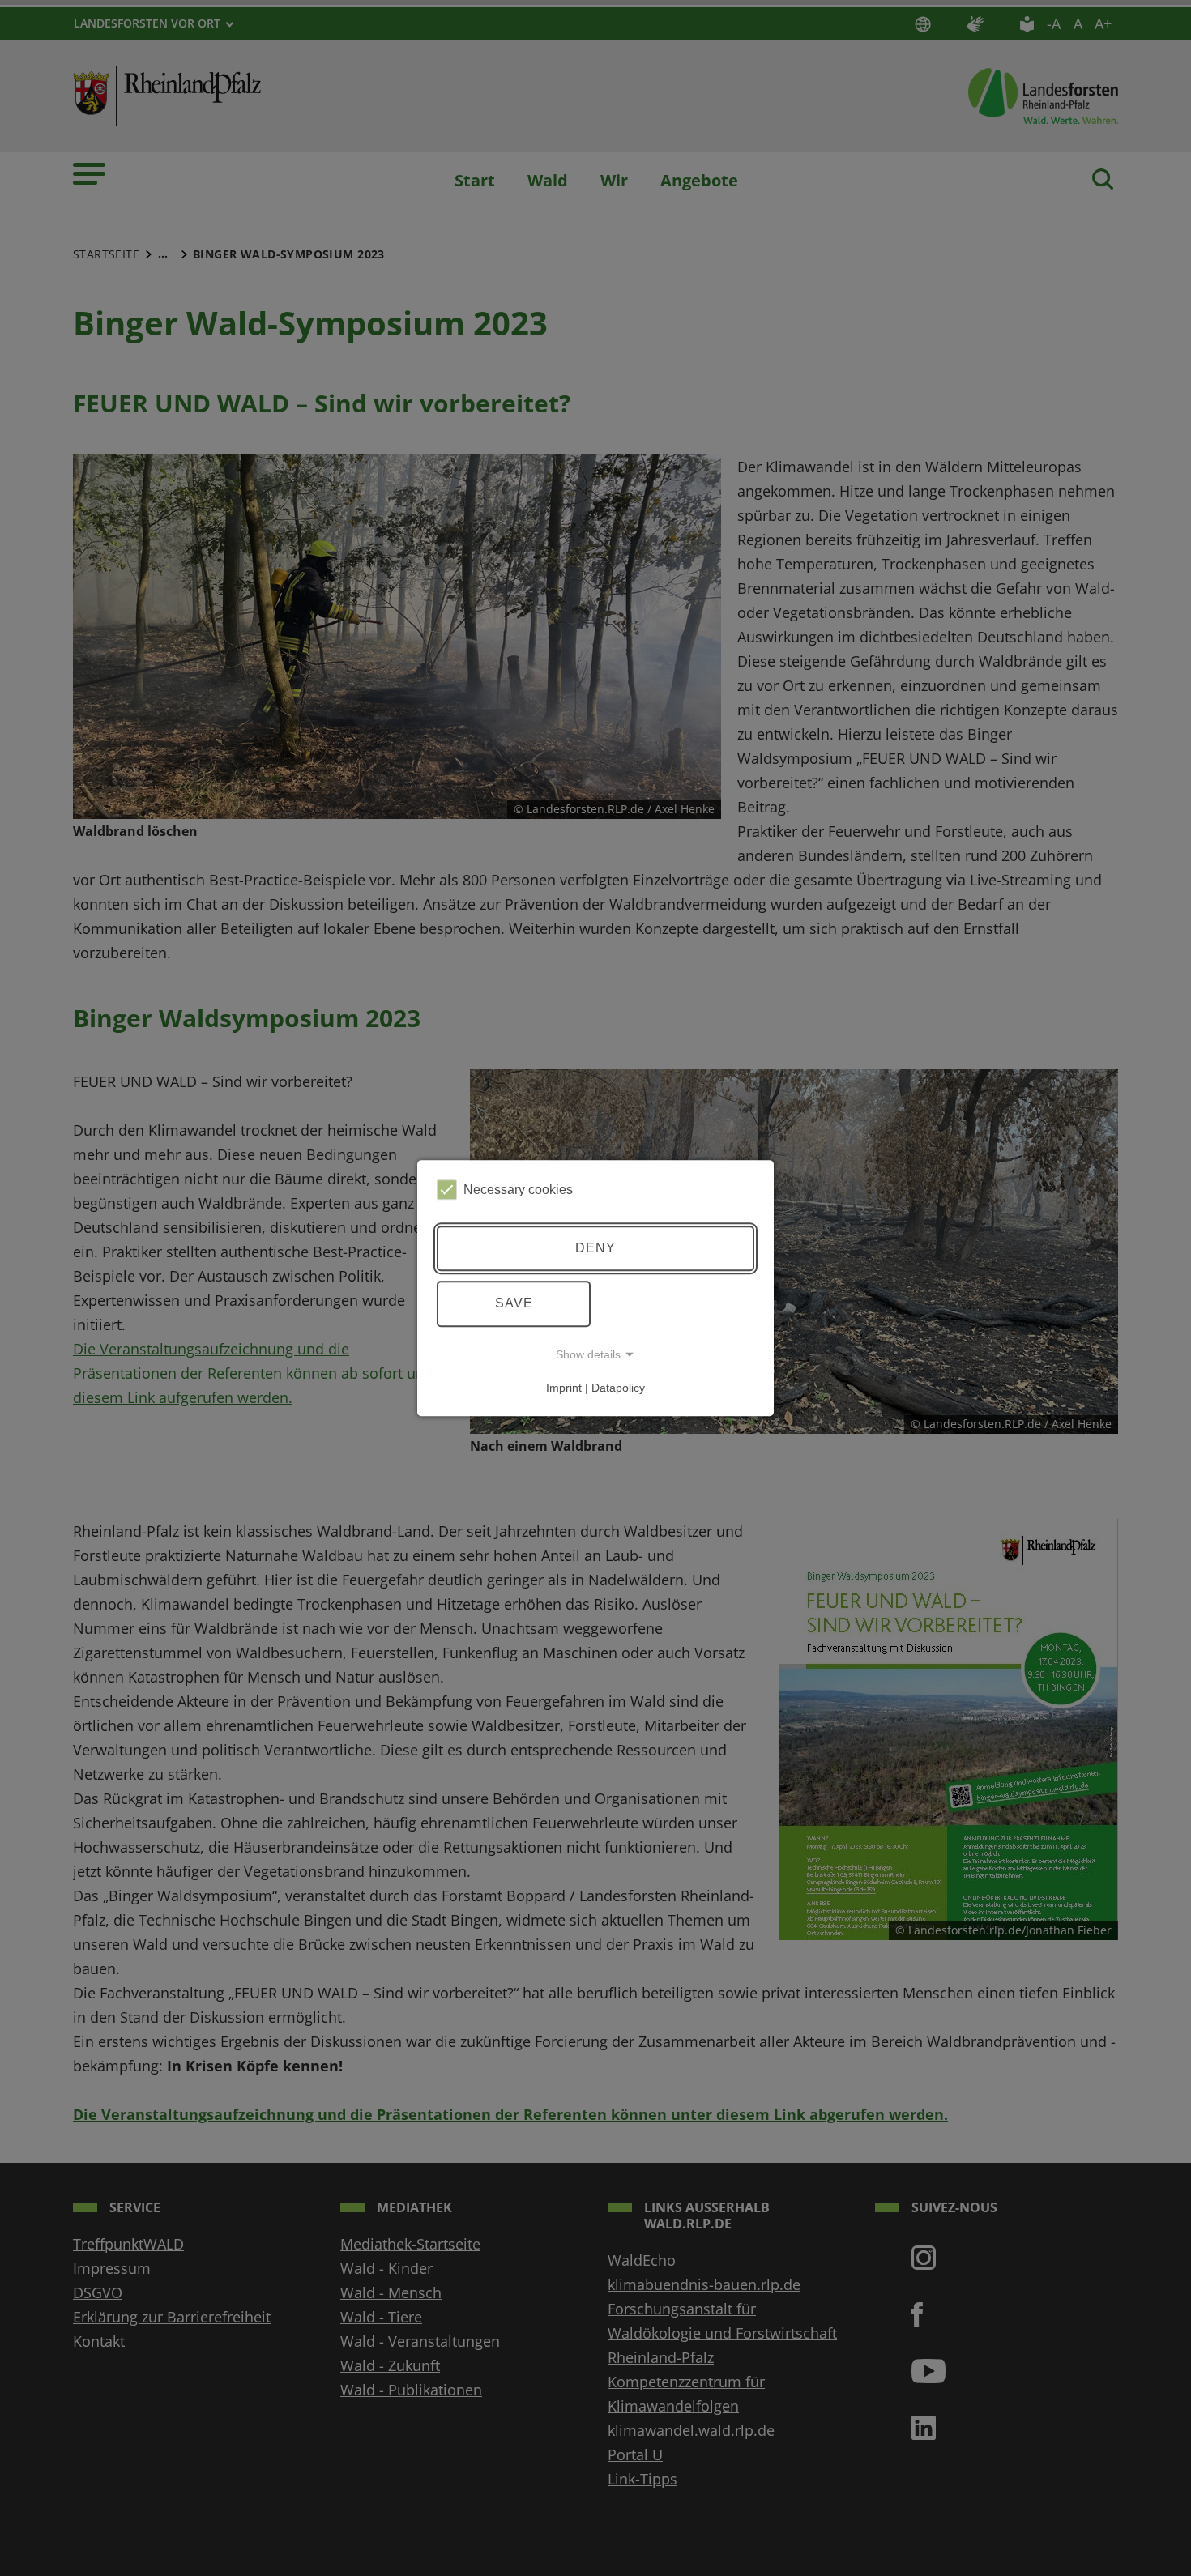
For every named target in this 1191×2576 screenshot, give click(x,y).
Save (514, 1303)
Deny (595, 1248)
